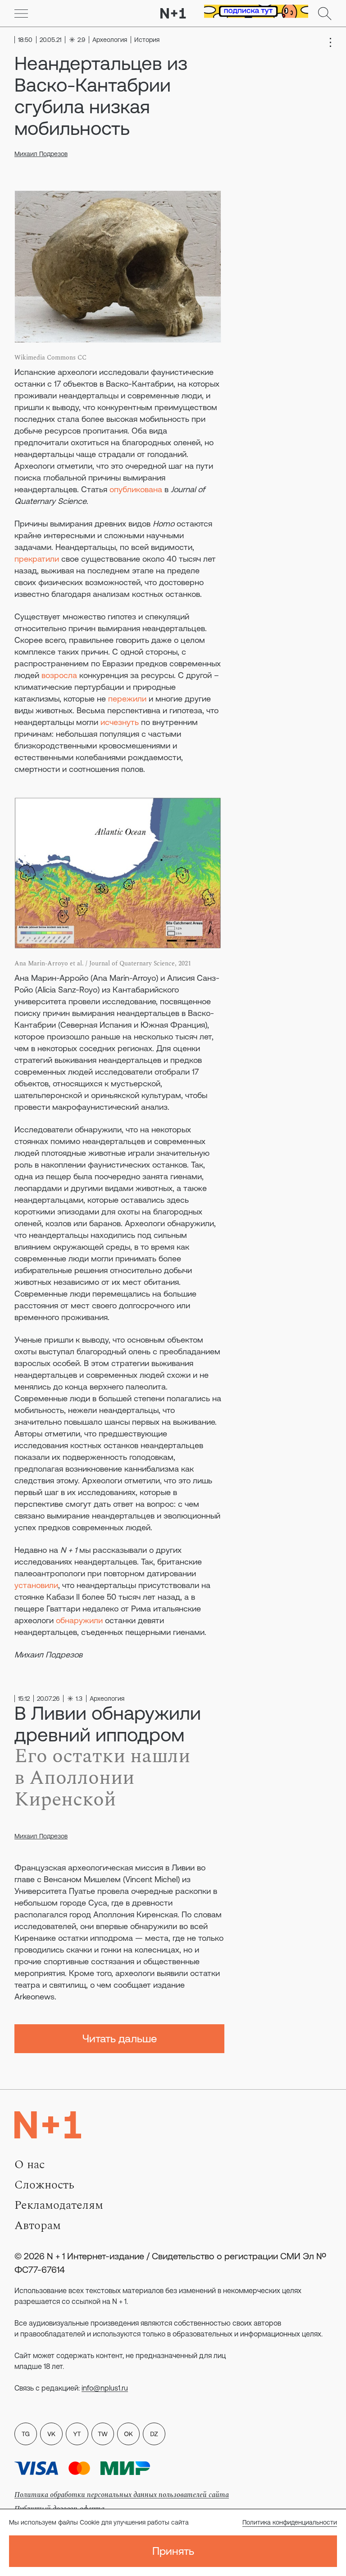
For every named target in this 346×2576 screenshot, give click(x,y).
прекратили (37, 559)
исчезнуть (120, 722)
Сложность (44, 2185)
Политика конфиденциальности (290, 2522)
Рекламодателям (59, 2205)
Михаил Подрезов (41, 154)
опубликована (136, 489)
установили (36, 1585)
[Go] (21, 14)
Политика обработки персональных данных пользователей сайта (122, 2495)
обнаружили (79, 1620)
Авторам (38, 2225)
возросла (59, 675)
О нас (30, 2165)
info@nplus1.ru (105, 2388)
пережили (127, 699)
